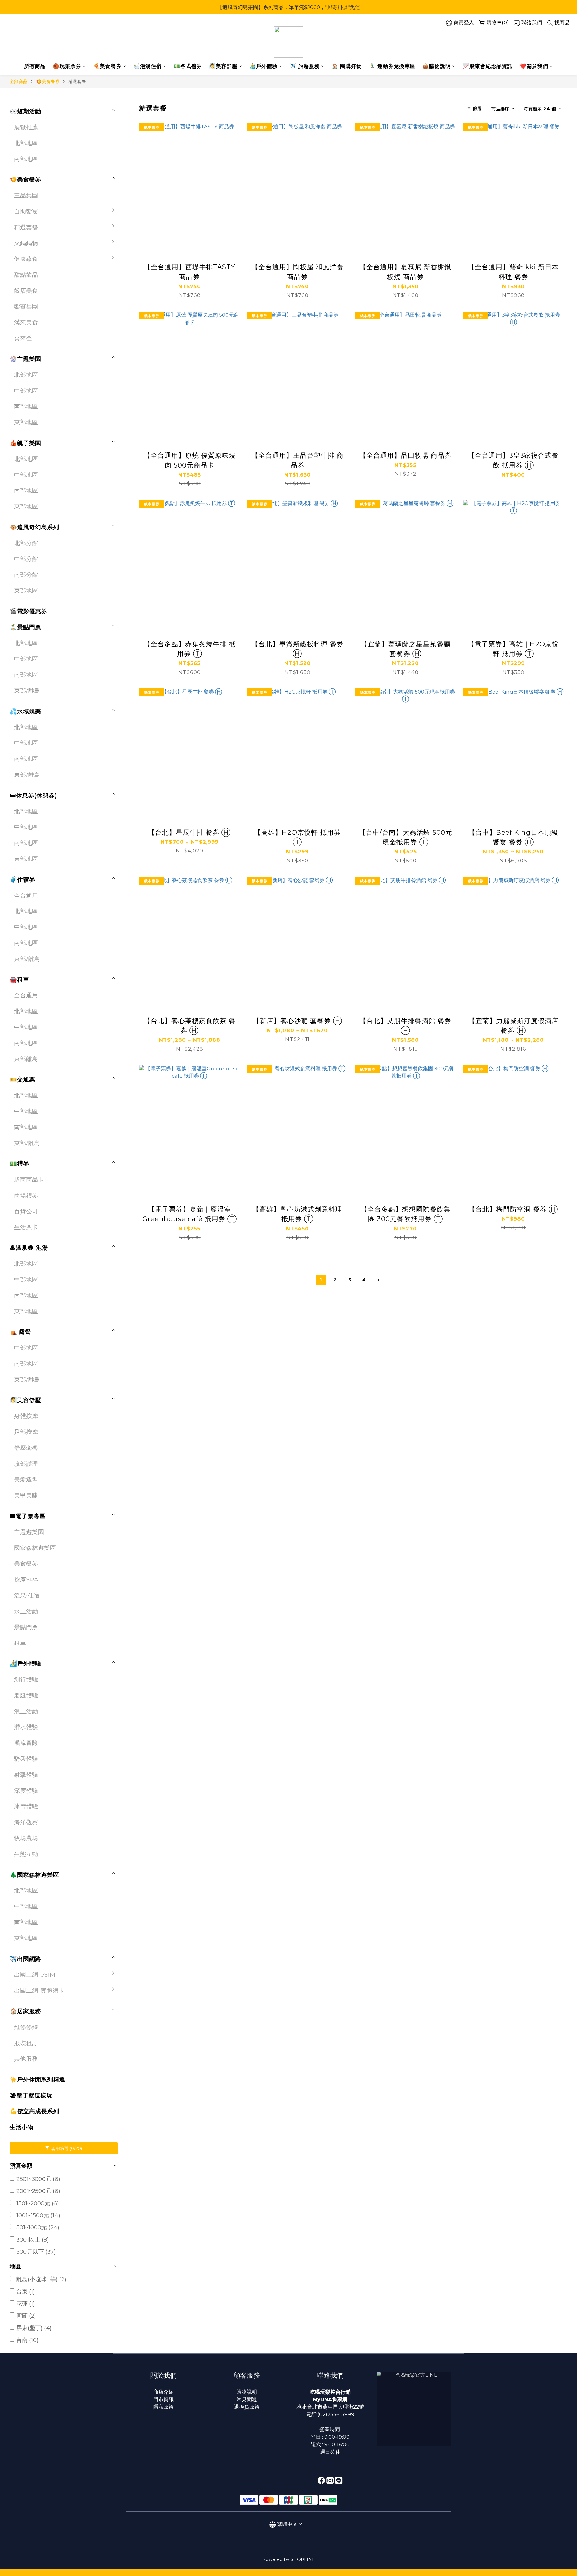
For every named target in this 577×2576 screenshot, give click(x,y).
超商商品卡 (29, 1179)
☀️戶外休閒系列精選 (37, 2079)
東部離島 (26, 1059)
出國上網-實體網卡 (39, 1990)
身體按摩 (26, 1416)
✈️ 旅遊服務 (305, 66)
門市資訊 (163, 2399)
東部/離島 (27, 690)
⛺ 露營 (20, 1332)
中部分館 (26, 559)
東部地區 (26, 422)
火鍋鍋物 (26, 243)
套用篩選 (66, 2148)
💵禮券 (19, 1163)
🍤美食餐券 (48, 81)
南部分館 (26, 575)
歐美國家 (136, 2041)
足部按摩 (26, 1432)
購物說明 (247, 2392)
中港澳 (133, 2009)
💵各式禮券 (188, 66)
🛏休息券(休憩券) (33, 795)
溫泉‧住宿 (27, 1595)
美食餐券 (26, 1563)
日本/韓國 (137, 1977)
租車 (20, 1643)
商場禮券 (26, 1195)
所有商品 (35, 66)
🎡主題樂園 (25, 359)
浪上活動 (26, 1711)
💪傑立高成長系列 (34, 2111)
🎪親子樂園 (25, 443)
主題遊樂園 (29, 1532)
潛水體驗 (26, 1727)
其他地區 (136, 2057)
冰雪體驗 (26, 1806)
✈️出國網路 (25, 1959)
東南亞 (133, 2025)
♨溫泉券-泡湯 (29, 1248)
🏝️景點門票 (25, 627)
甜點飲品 (26, 275)
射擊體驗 (26, 1775)
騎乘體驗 (26, 1759)
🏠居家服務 (25, 2011)
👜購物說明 (437, 66)
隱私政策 (163, 2407)
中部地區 (26, 391)
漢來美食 (26, 322)
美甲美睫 (26, 1495)
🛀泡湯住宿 (148, 66)
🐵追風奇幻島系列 (34, 527)
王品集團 (26, 195)
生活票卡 (26, 1227)
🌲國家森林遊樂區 (34, 1875)
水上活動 (26, 1611)
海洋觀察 (26, 1822)
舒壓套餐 (26, 1448)
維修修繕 (26, 2027)
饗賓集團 (26, 306)
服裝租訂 (26, 2043)
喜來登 (23, 338)
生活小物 (22, 2127)
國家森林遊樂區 (35, 1548)
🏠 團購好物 (347, 66)
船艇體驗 (26, 1695)
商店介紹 (163, 2392)
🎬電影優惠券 (28, 611)
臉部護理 (26, 1464)
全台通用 (26, 895)
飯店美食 (26, 291)
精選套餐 (77, 81)
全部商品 (19, 81)
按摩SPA (26, 1579)
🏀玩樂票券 (67, 66)
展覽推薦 (26, 127)
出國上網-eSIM (35, 1974)
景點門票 (26, 1627)
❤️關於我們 (534, 66)
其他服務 (26, 2059)
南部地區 (26, 159)
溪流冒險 (26, 1743)
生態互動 (26, 1854)
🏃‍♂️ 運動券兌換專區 (392, 66)
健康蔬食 (26, 259)
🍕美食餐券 (107, 66)
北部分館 (26, 543)
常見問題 (247, 2399)
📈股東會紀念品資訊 (488, 66)
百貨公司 (26, 1211)
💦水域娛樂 (25, 711)
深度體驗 (26, 1791)
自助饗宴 (26, 211)
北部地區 (26, 143)
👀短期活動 (25, 111)
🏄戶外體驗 (264, 66)
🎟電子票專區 (28, 1516)
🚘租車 (19, 980)
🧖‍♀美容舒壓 (223, 66)
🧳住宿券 (22, 879)
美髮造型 (26, 1479)
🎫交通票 (22, 1079)
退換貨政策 (247, 2407)
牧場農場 (26, 1838)
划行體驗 (26, 1679)
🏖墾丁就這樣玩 (31, 2095)
